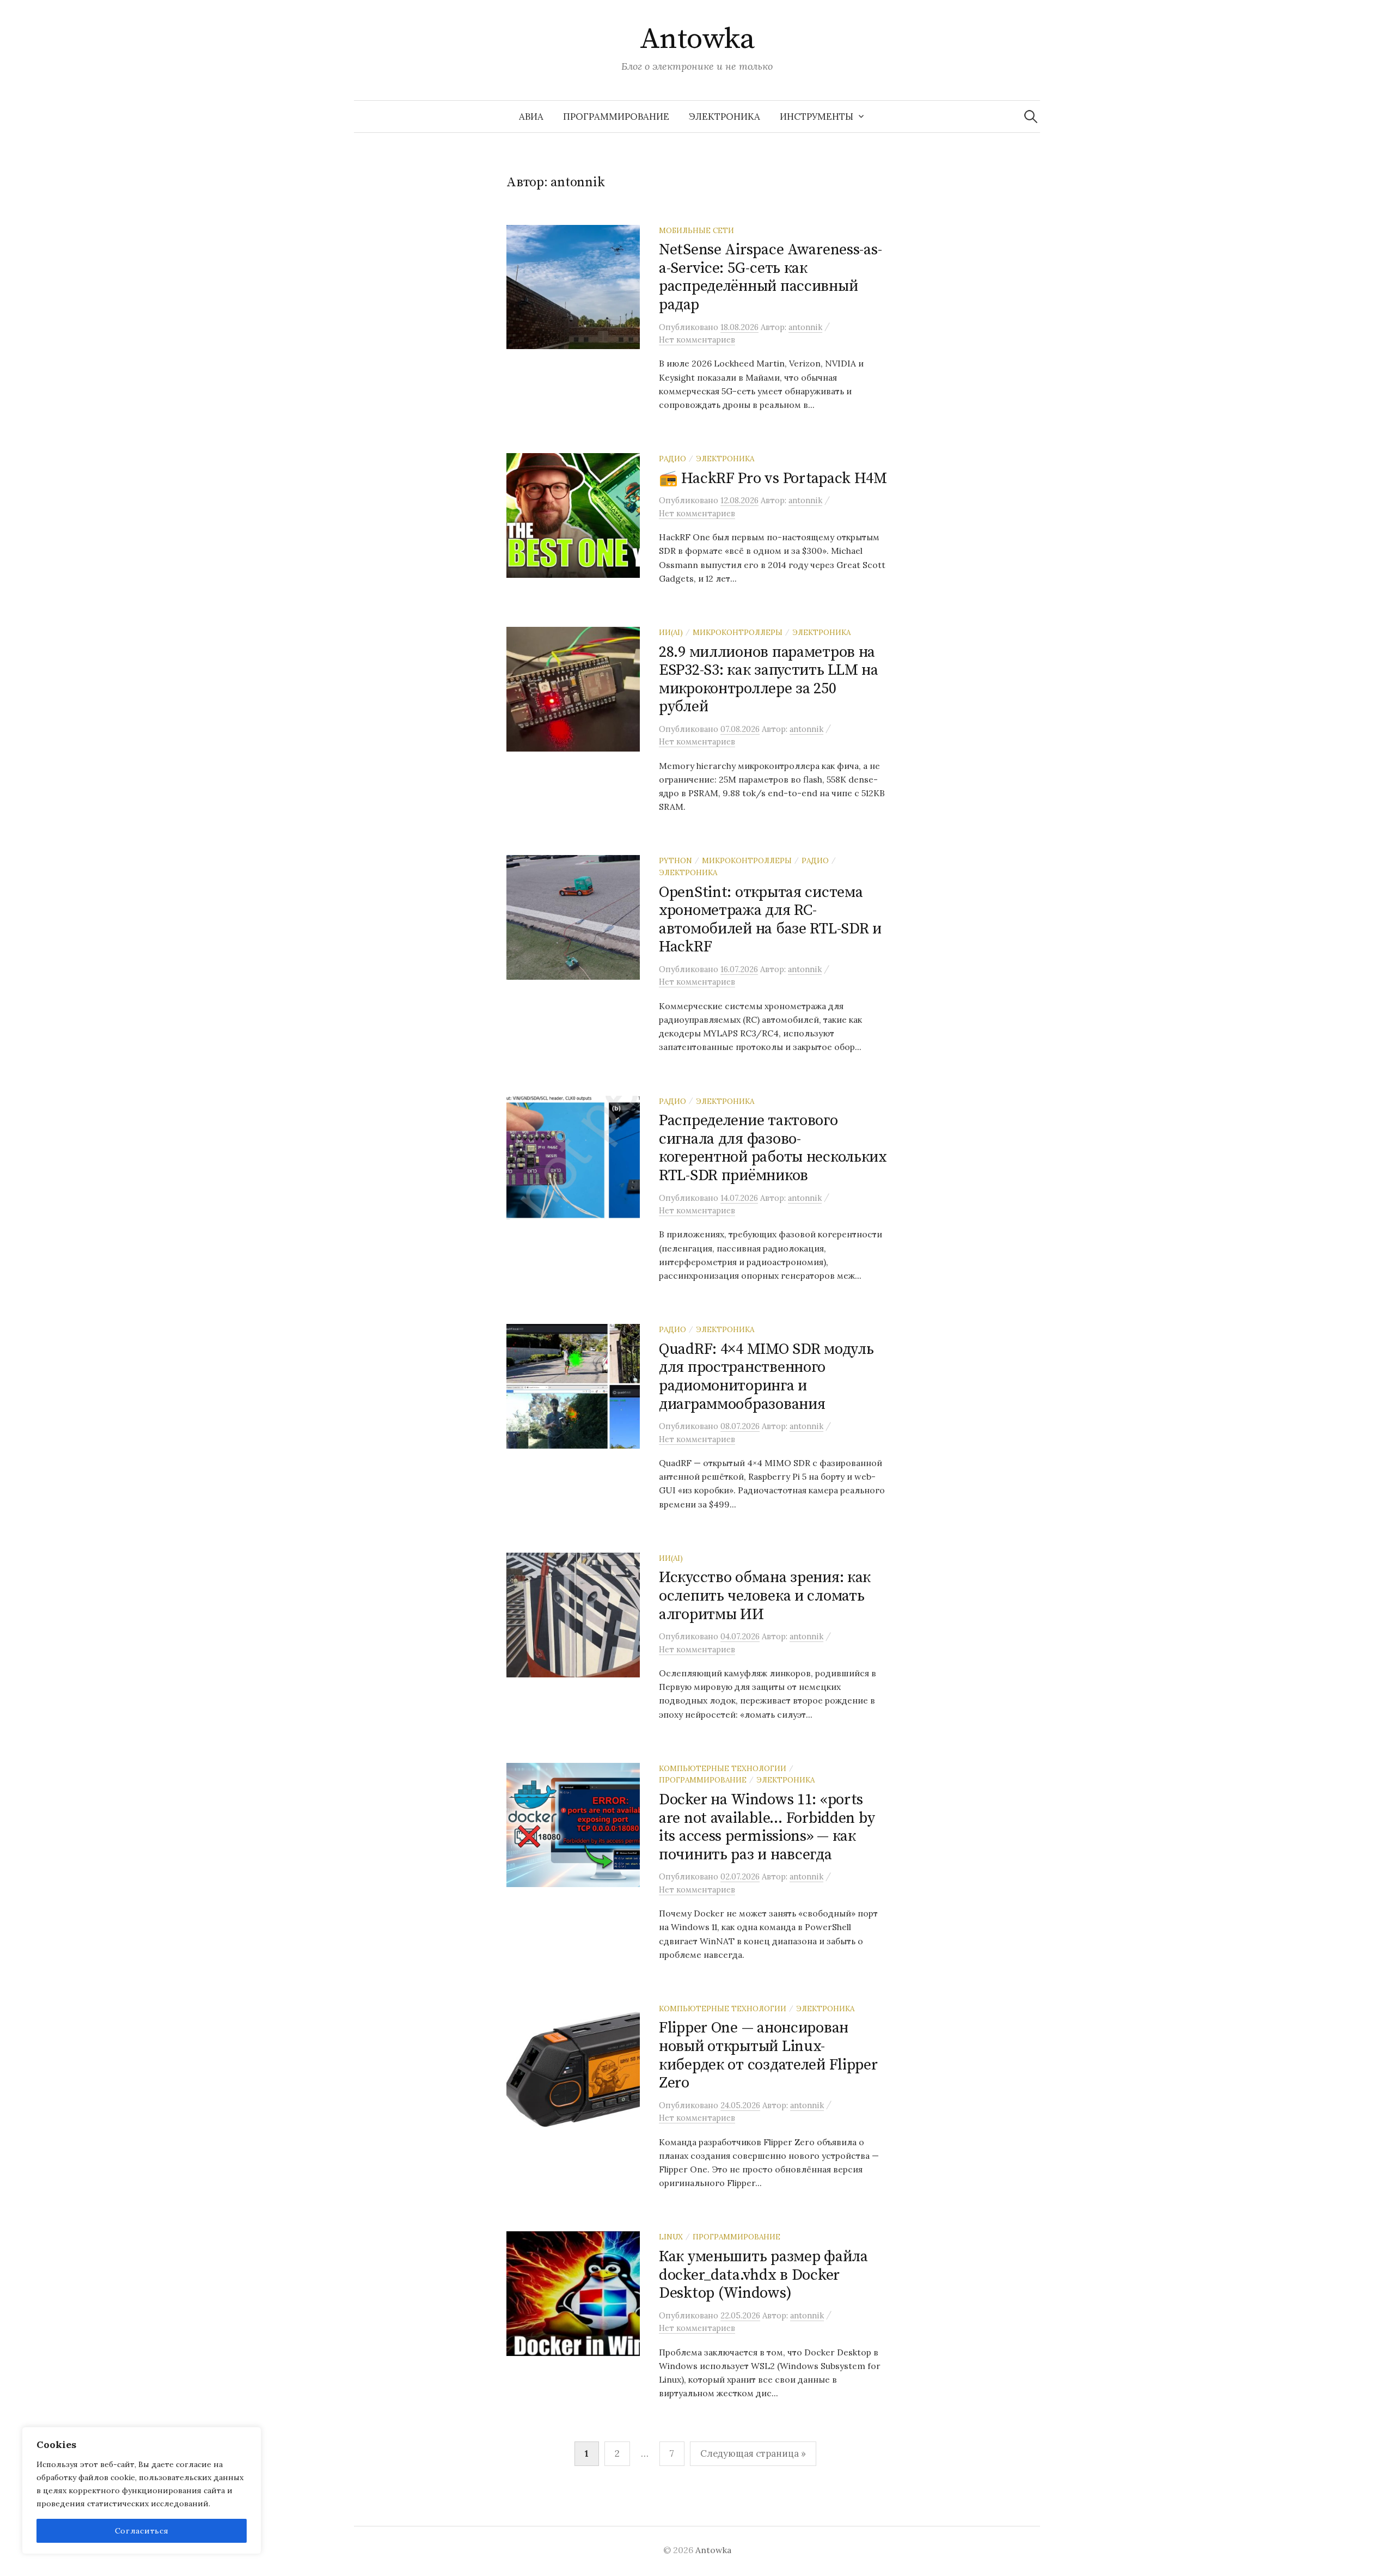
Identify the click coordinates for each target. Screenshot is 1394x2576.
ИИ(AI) (671, 632)
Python (675, 860)
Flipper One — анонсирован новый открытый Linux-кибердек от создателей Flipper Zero (768, 2055)
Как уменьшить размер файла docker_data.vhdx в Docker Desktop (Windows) (763, 2275)
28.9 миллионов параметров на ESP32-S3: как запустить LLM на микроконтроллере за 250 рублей (769, 680)
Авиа (531, 117)
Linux (671, 2237)
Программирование (616, 117)
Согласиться (142, 2531)
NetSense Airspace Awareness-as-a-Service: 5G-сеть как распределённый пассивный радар (770, 277)
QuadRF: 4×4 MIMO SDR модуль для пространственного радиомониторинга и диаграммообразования (766, 1377)
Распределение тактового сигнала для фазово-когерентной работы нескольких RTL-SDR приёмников (773, 1148)
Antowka (697, 39)
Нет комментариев (697, 340)
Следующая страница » (753, 2453)
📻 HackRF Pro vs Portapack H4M (773, 478)
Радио (672, 459)
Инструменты (817, 117)
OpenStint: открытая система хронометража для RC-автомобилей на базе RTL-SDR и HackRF (770, 920)
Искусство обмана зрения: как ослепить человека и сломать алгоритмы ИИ (765, 1596)
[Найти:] (1031, 117)
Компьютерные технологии (723, 1768)
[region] (142, 2490)
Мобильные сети (696, 230)
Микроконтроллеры (738, 632)
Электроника (724, 117)
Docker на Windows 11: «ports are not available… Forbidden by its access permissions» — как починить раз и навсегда (767, 1827)
